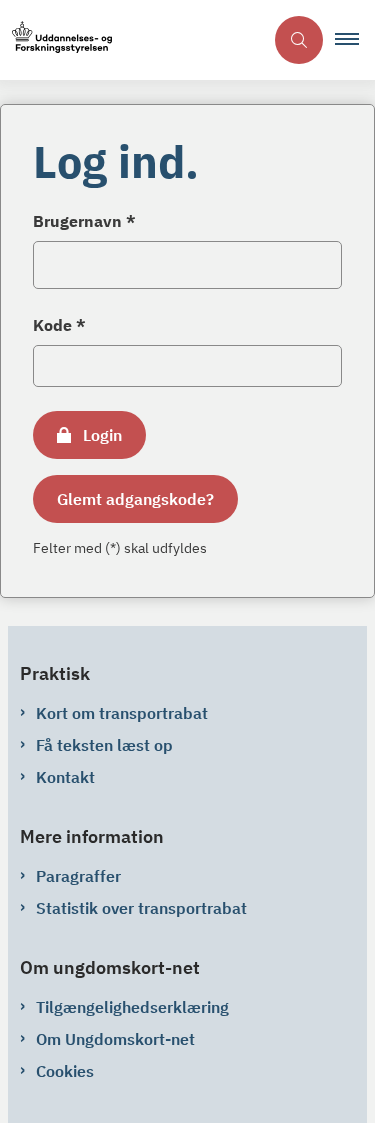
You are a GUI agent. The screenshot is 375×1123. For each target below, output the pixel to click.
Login (102, 435)
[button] (355, 40)
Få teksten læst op (104, 745)
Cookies (65, 1071)
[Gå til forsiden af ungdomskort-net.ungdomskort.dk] (131, 40)
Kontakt (65, 777)
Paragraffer (78, 876)
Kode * (59, 325)
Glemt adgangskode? (135, 499)
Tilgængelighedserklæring (132, 1007)
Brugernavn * (84, 221)
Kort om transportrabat (122, 713)
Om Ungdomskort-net (115, 1039)
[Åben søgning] (299, 40)
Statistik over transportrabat (141, 908)
